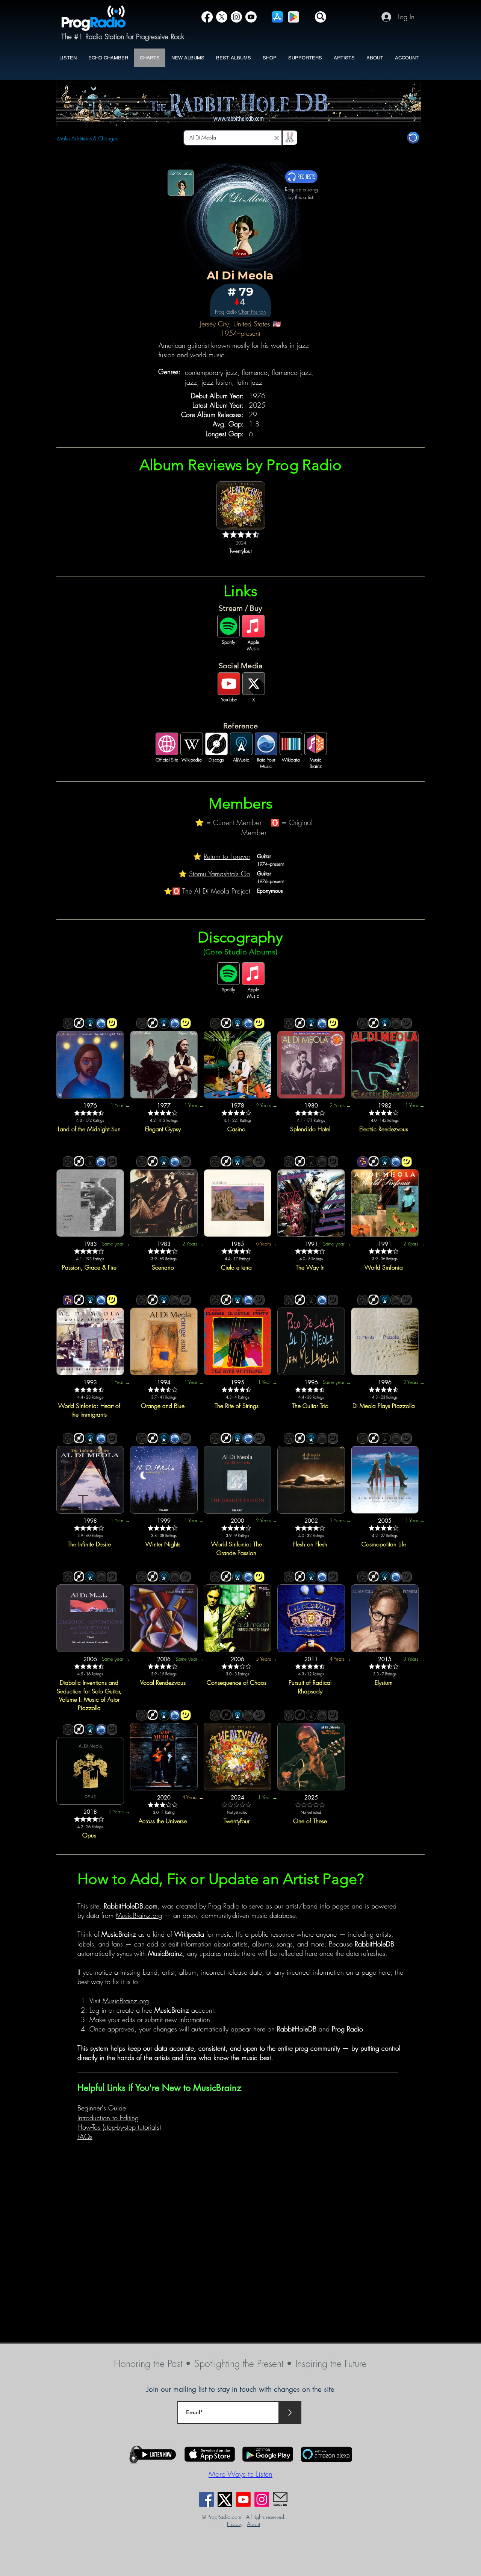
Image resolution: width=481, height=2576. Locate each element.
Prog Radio (224, 1906)
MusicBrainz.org (139, 1915)
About (253, 2524)
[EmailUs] (280, 2499)
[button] (321, 17)
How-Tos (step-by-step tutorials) (119, 2127)
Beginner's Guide (102, 2108)
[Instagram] (236, 17)
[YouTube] (251, 17)
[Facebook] (207, 17)
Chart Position (252, 312)
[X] (222, 17)
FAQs (85, 2136)
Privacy (235, 2524)
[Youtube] (243, 2499)
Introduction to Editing (108, 2118)
